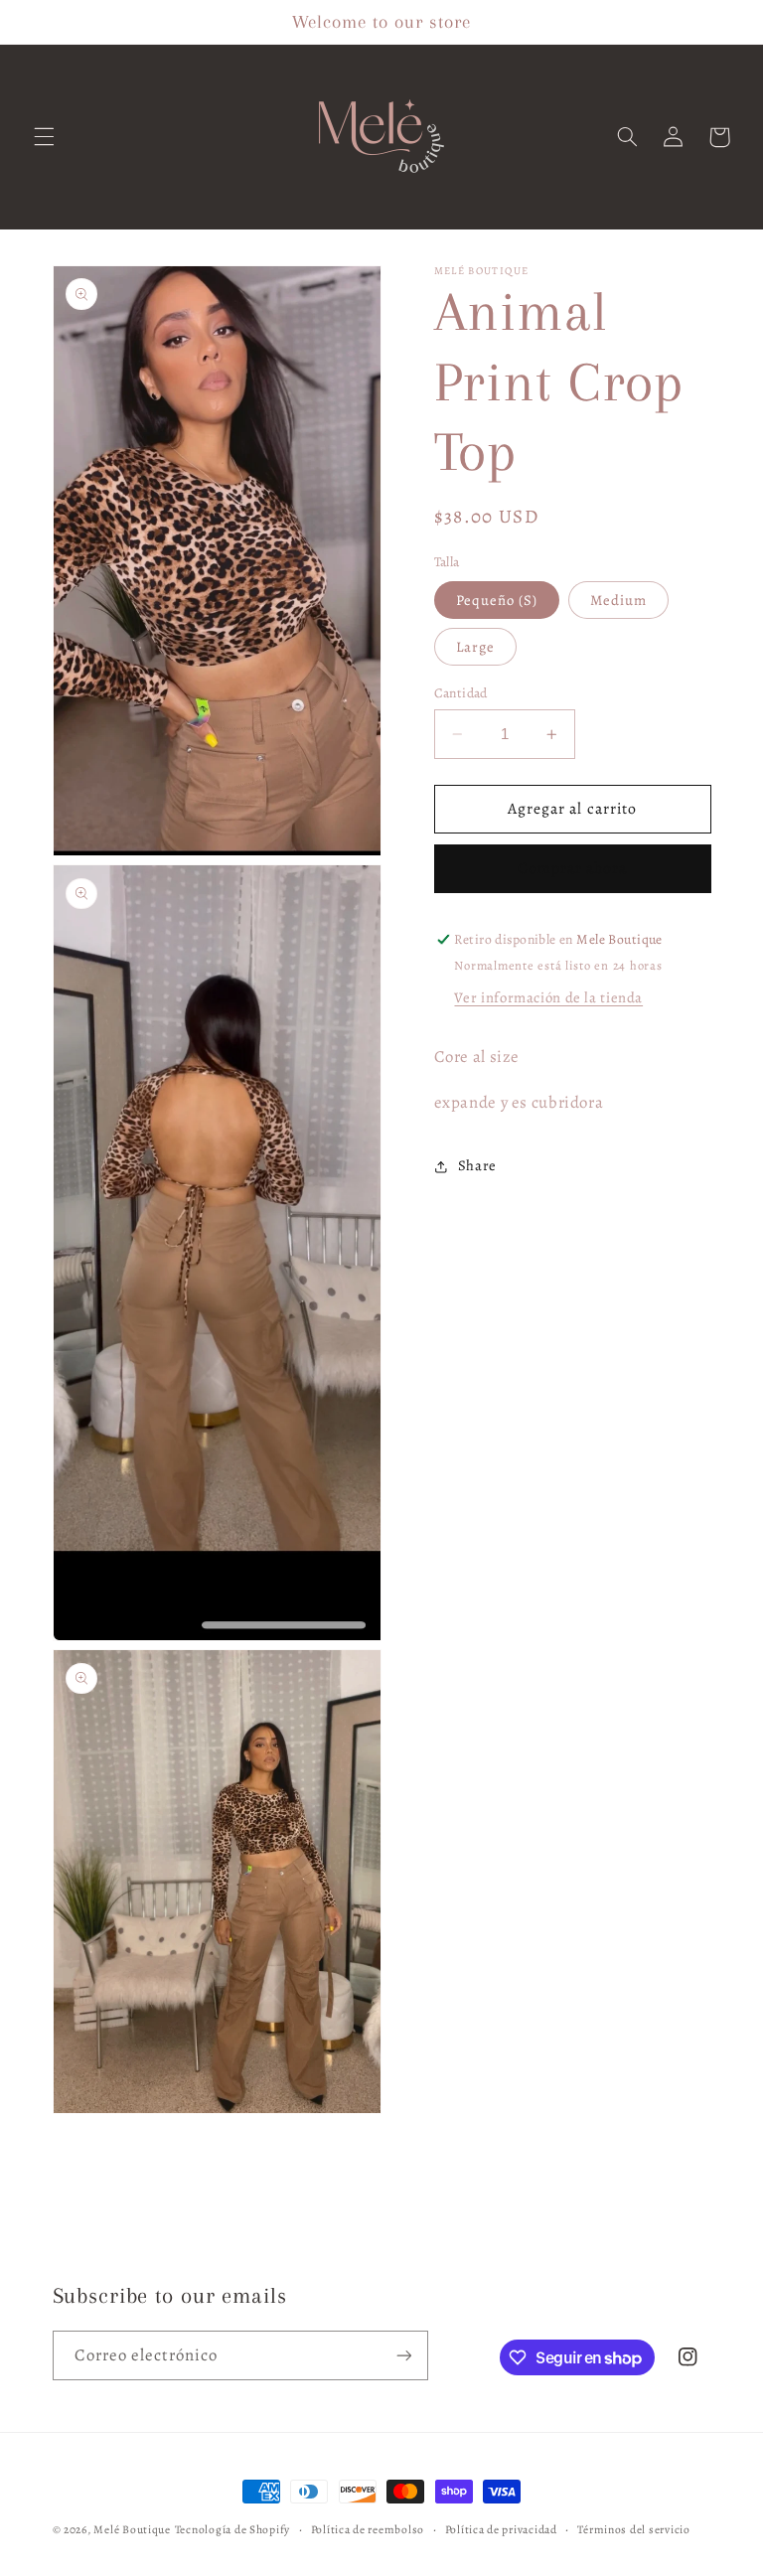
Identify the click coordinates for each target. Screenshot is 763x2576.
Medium (618, 600)
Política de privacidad (501, 2529)
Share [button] (477, 1165)
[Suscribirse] (403, 2355)
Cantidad (461, 693)
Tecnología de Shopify (232, 2529)
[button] (44, 137)
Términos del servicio (633, 2529)
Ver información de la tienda (548, 997)
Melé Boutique (132, 2529)
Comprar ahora (573, 868)
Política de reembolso (368, 2529)
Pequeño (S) (497, 600)
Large (475, 647)
